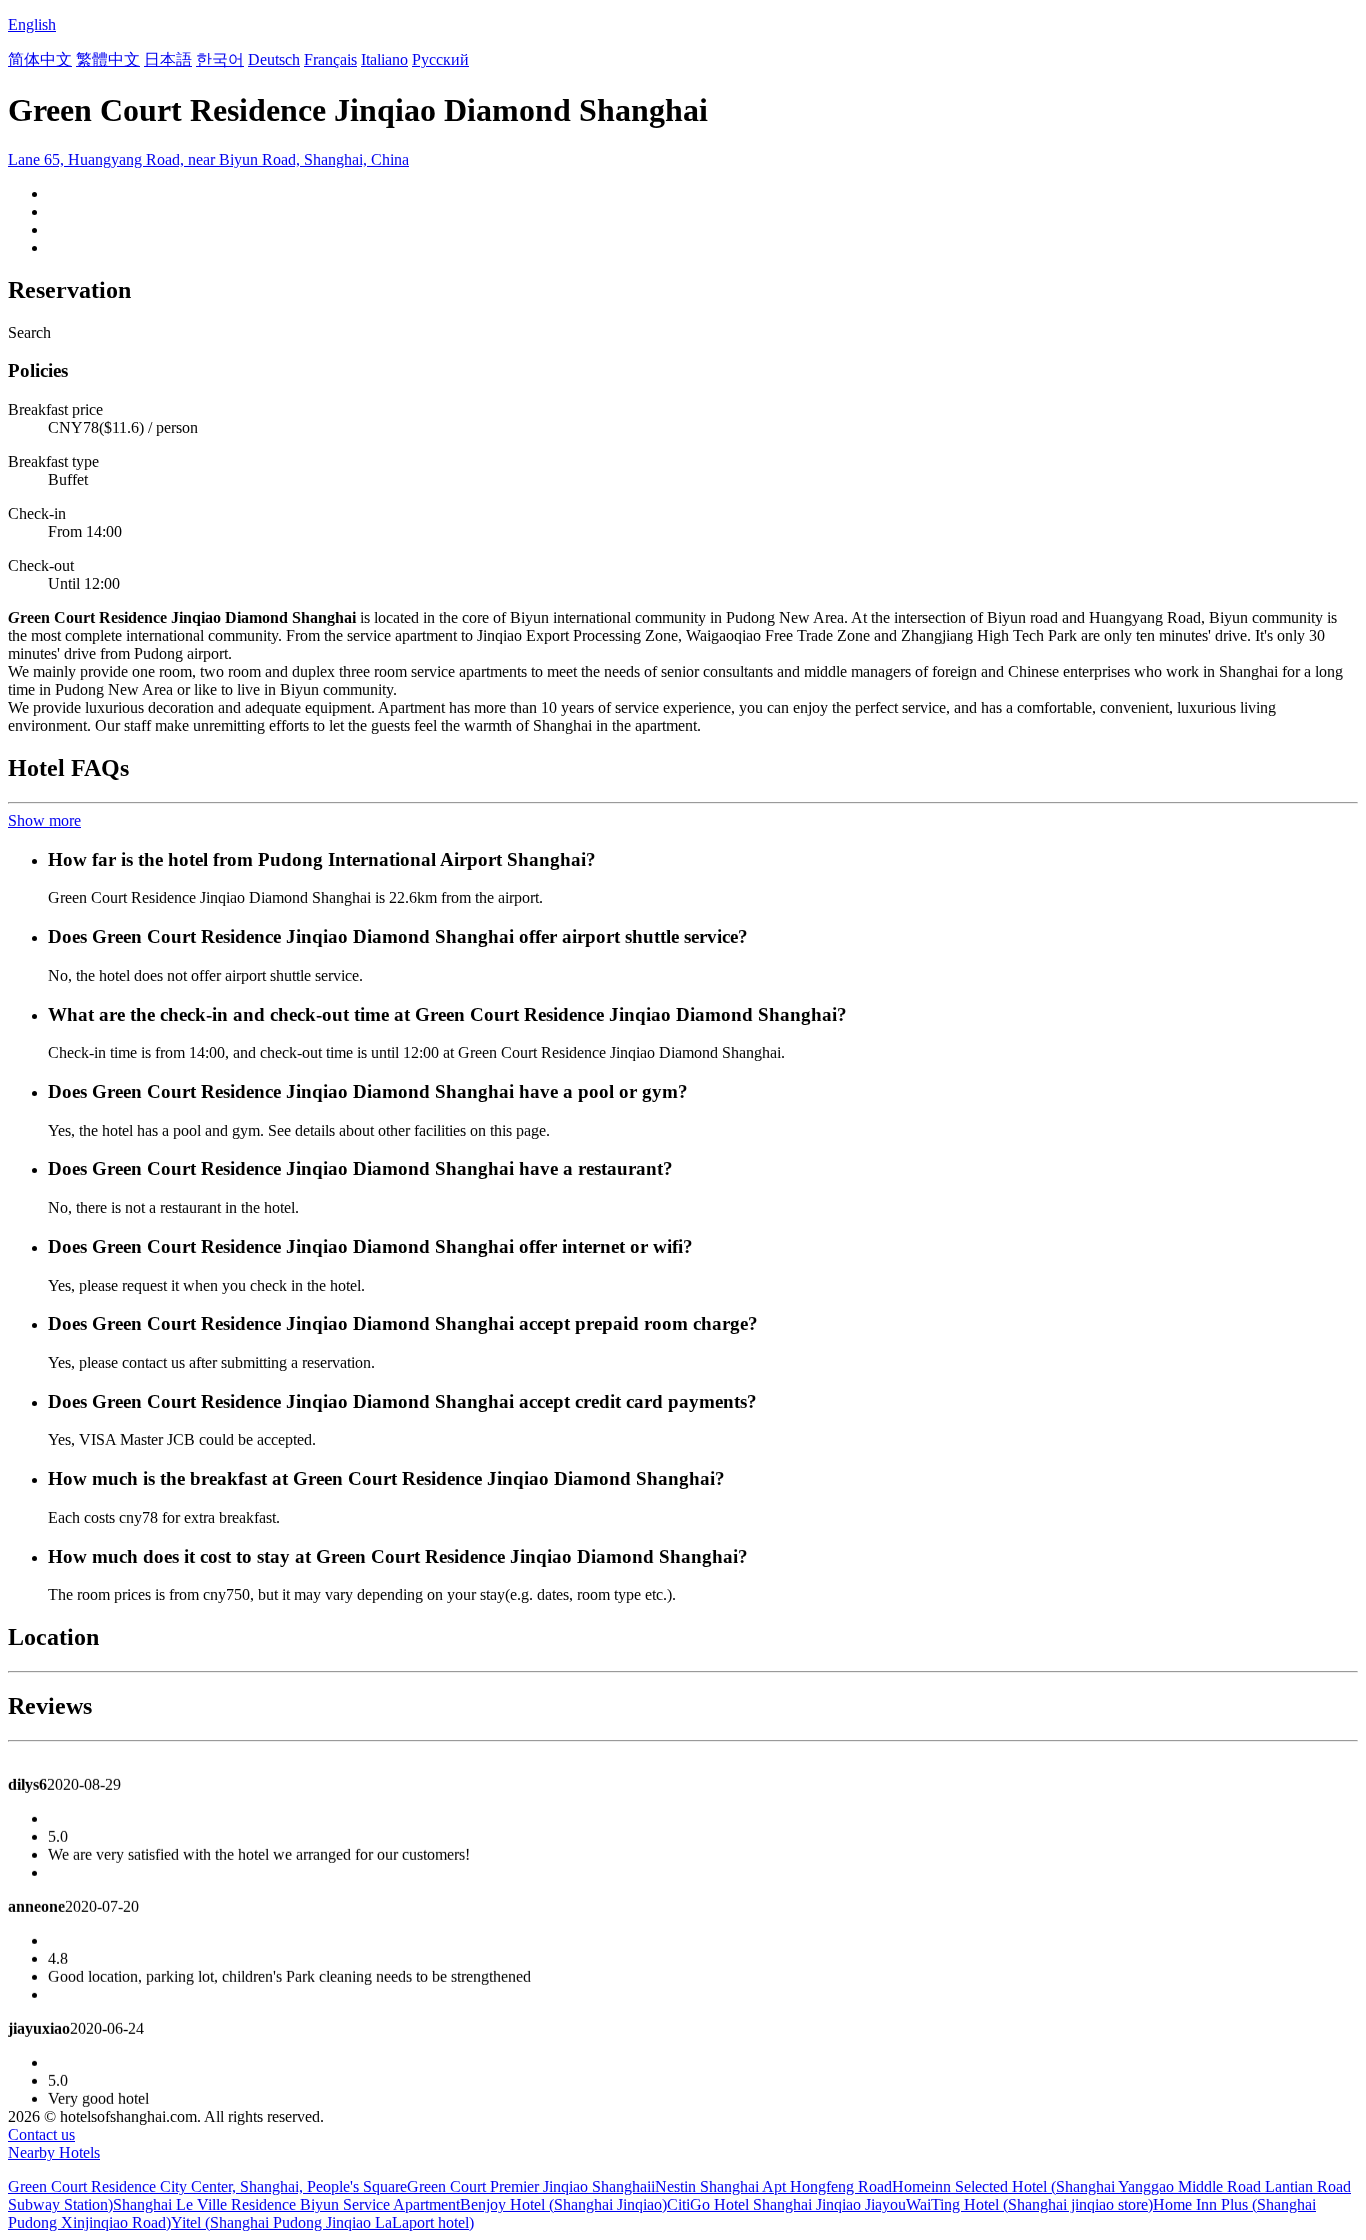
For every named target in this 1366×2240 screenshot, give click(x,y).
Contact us (41, 2134)
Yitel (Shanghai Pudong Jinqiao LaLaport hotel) (322, 2222)
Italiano (384, 59)
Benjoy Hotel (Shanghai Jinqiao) (563, 2204)
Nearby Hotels (54, 2152)
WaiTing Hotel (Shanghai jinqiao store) (1029, 2204)
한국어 (220, 59)
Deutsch (274, 59)
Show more (44, 820)
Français (330, 59)
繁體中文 (108, 59)
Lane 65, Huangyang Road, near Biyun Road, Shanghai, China (208, 159)
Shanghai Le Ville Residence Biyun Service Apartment (286, 2204)
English (32, 24)
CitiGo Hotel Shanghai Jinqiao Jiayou (786, 2204)
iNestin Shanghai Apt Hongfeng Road (771, 2186)
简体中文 (40, 59)
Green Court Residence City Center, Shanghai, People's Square (207, 2186)
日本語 (168, 59)
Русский (440, 59)
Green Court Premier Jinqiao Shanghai (529, 2186)
